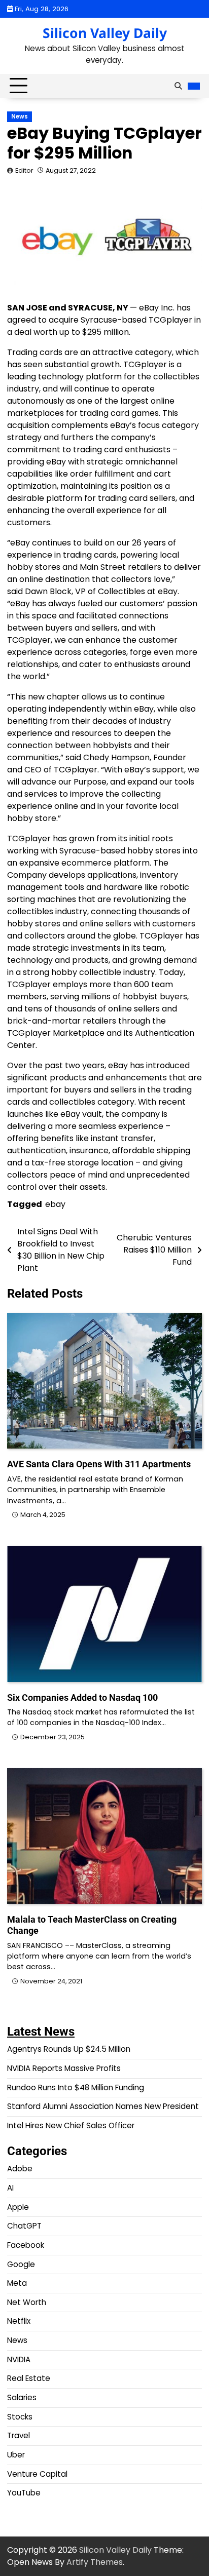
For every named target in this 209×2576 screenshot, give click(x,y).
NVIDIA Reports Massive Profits (64, 2068)
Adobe (20, 2169)
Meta (17, 2283)
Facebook (26, 2245)
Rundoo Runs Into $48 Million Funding (76, 2087)
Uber (16, 2455)
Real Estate (29, 2378)
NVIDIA (19, 2359)
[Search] (178, 86)
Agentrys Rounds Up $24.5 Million (69, 2049)
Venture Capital (37, 2474)
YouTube (24, 2493)
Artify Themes (95, 2562)
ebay (55, 1204)
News (20, 116)
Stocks (20, 2417)
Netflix (19, 2321)
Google (21, 2264)
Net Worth (27, 2302)
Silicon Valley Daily (105, 33)
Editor (24, 170)
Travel (19, 2435)
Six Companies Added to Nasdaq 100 (82, 1697)
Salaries (22, 2397)
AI (10, 2188)
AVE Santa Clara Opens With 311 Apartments (99, 1464)
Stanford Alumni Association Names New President (103, 2106)
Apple (18, 2207)
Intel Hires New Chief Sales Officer (71, 2125)
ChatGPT (24, 2226)
